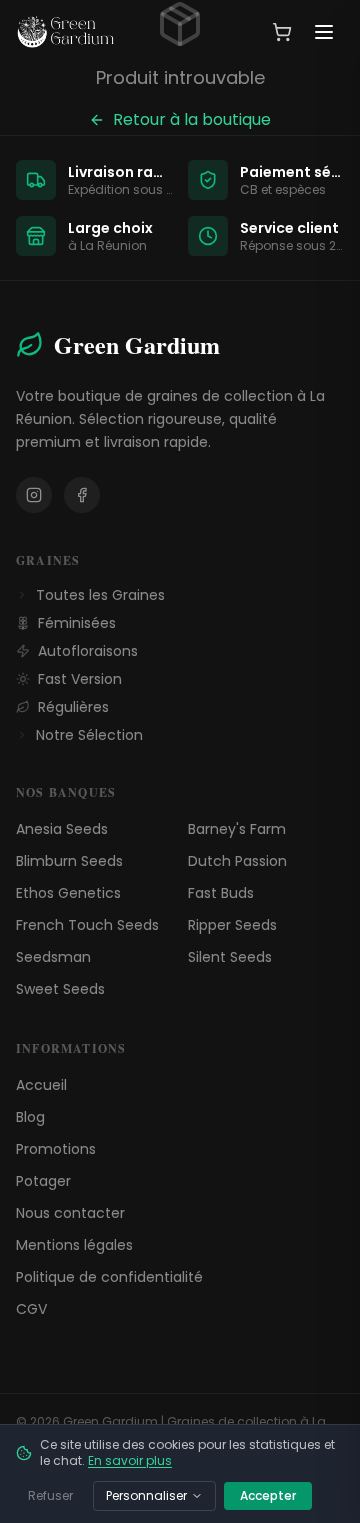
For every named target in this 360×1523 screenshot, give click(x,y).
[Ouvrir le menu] (324, 32)
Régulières (73, 707)
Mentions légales (74, 1245)
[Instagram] (34, 495)
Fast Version (80, 679)
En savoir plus (130, 1460)
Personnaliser (146, 1495)
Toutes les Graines (100, 595)
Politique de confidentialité (109, 1277)
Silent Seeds (230, 957)
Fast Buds (221, 893)
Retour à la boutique (192, 119)
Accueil (41, 1085)
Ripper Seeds (232, 925)
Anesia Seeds (62, 829)
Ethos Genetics (68, 893)
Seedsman (53, 957)
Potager (43, 1181)
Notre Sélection (89, 735)
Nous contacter (70, 1213)
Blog (30, 1117)
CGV (31, 1309)
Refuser (50, 1495)
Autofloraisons (88, 651)
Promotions (56, 1149)
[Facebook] (82, 495)
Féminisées (77, 623)
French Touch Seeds (87, 925)
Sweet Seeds (60, 989)
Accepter (268, 1495)
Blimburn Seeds (69, 861)
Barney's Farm (237, 829)
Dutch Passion (237, 861)
